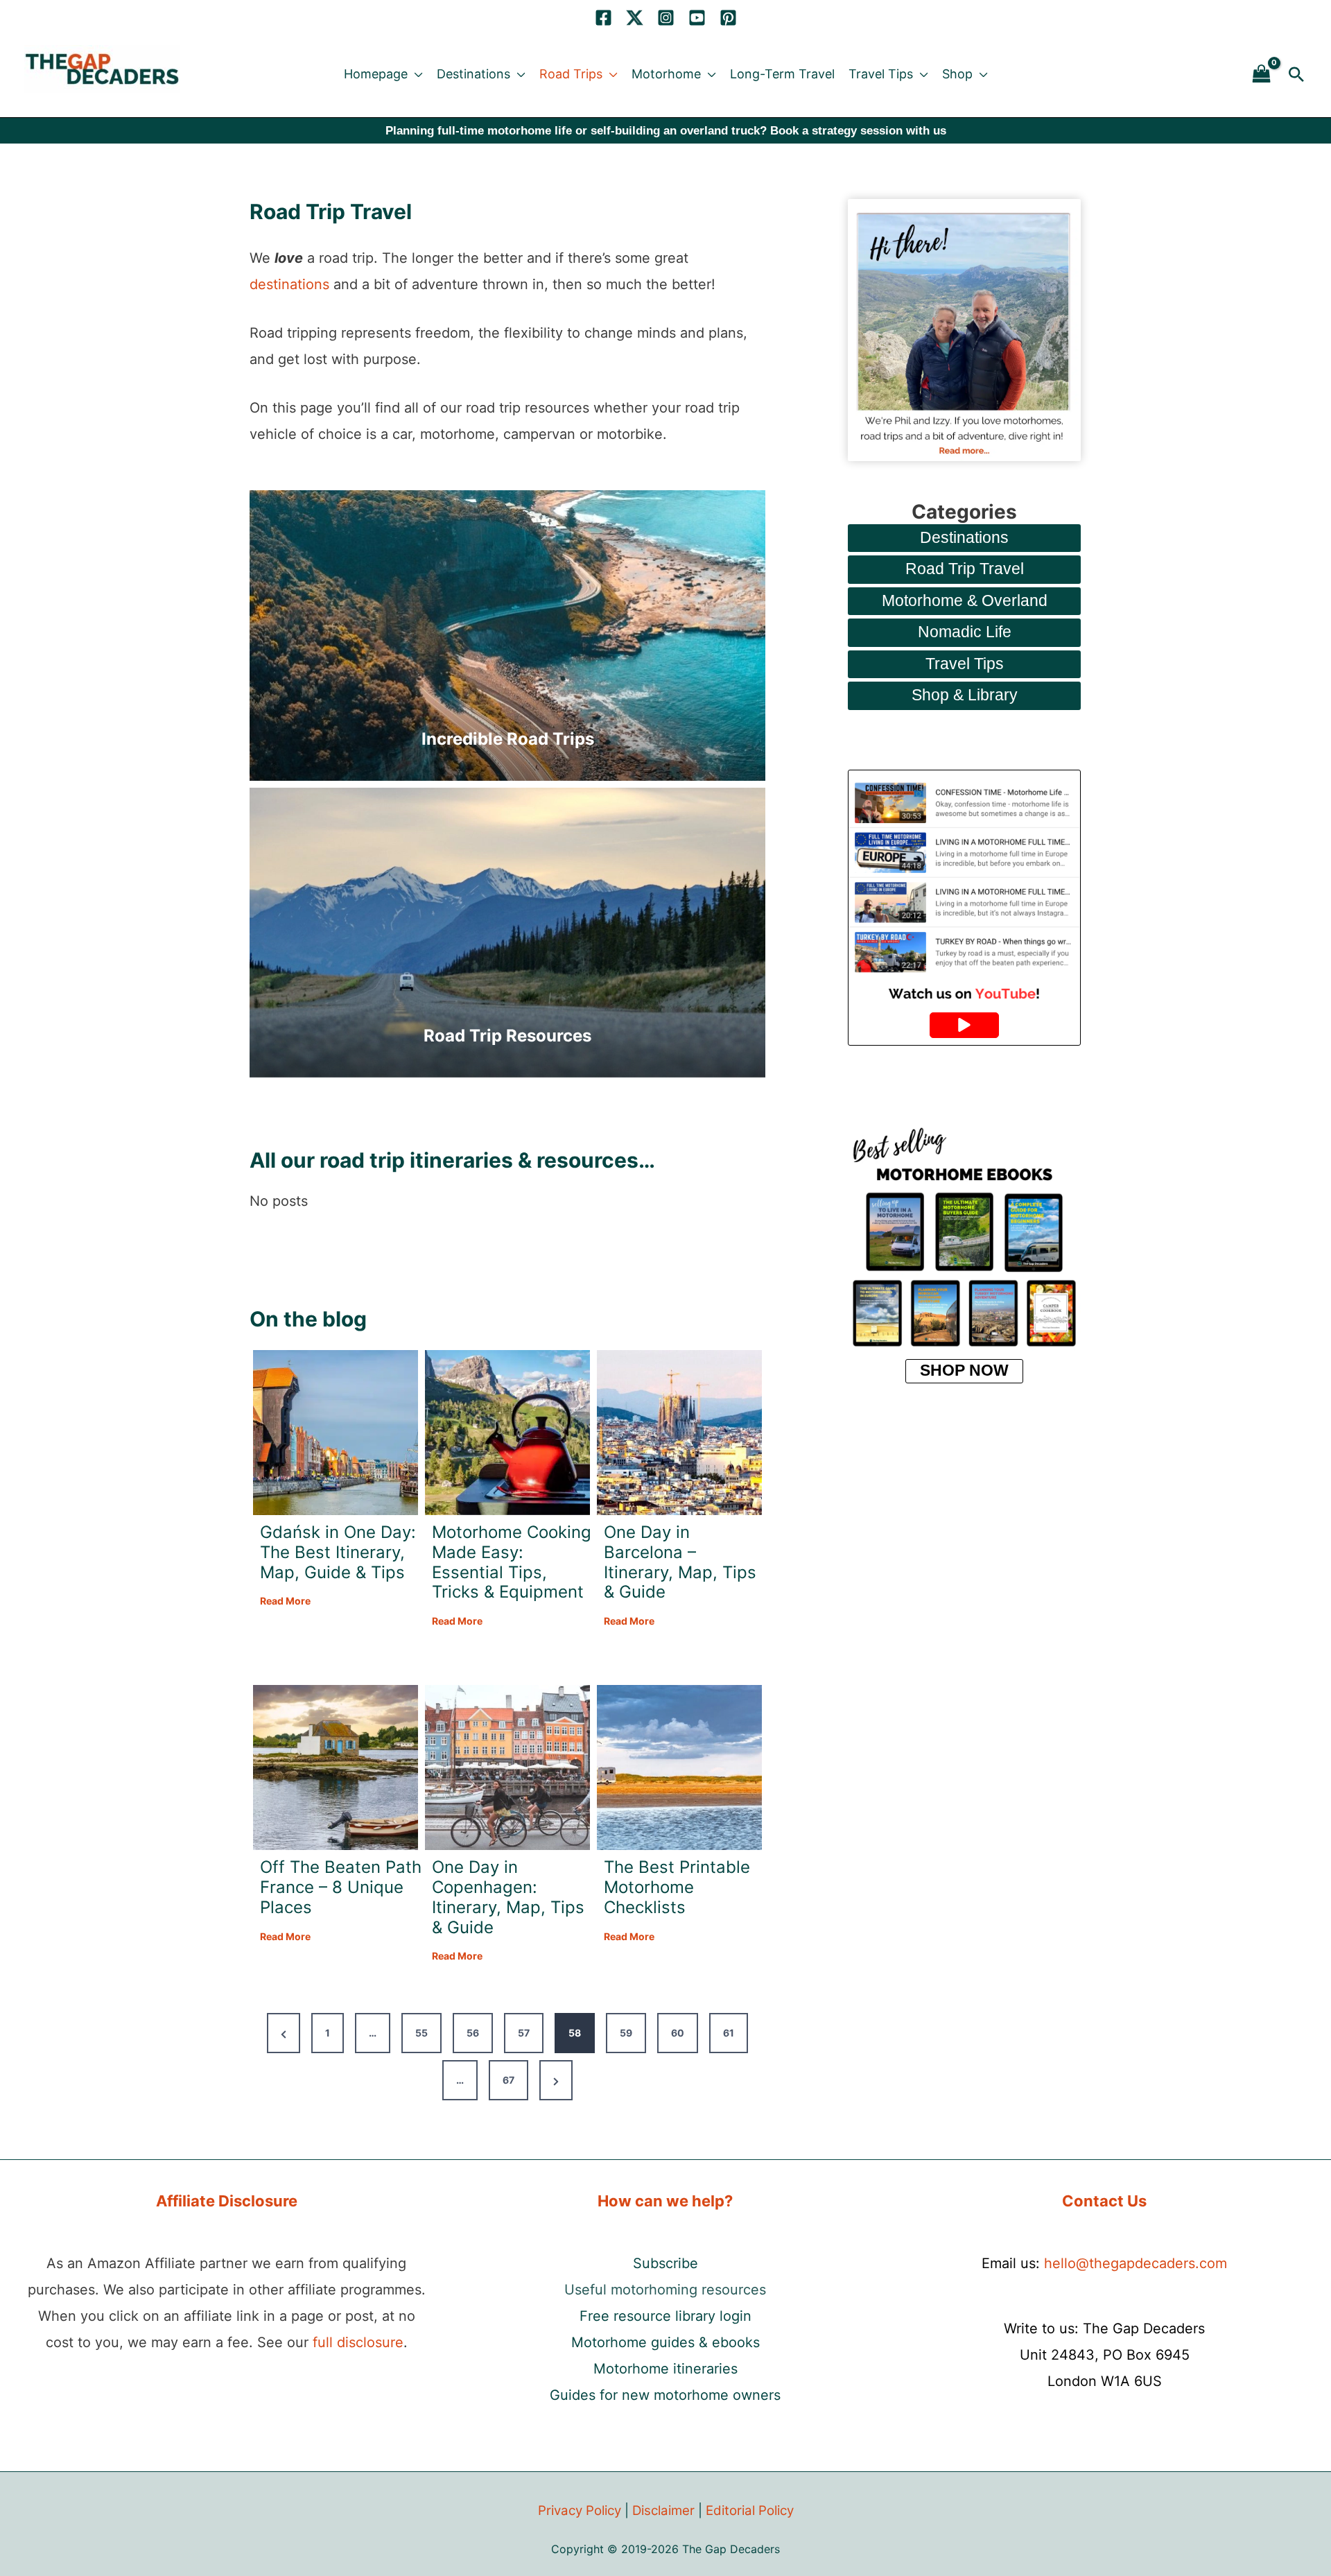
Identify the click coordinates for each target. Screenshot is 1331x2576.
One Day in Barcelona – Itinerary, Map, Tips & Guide (680, 1562)
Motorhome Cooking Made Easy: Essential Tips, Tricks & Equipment (512, 1562)
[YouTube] (697, 18)
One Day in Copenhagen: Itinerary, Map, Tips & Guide (508, 1897)
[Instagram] (666, 18)
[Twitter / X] (635, 18)
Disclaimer (663, 2510)
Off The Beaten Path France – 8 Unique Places (341, 1887)
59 (626, 2033)
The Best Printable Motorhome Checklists (677, 1887)
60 (678, 2033)
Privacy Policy (580, 2510)
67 (508, 2080)
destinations (289, 284)
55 (421, 2033)
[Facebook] (603, 18)
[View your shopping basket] (1262, 75)
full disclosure (358, 2342)
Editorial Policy (750, 2510)
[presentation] (336, 1433)
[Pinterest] (728, 18)
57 (524, 2033)
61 (729, 2033)
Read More (285, 1602)
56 (473, 2033)
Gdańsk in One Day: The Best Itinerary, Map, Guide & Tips (338, 1553)
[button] (415, 74)
